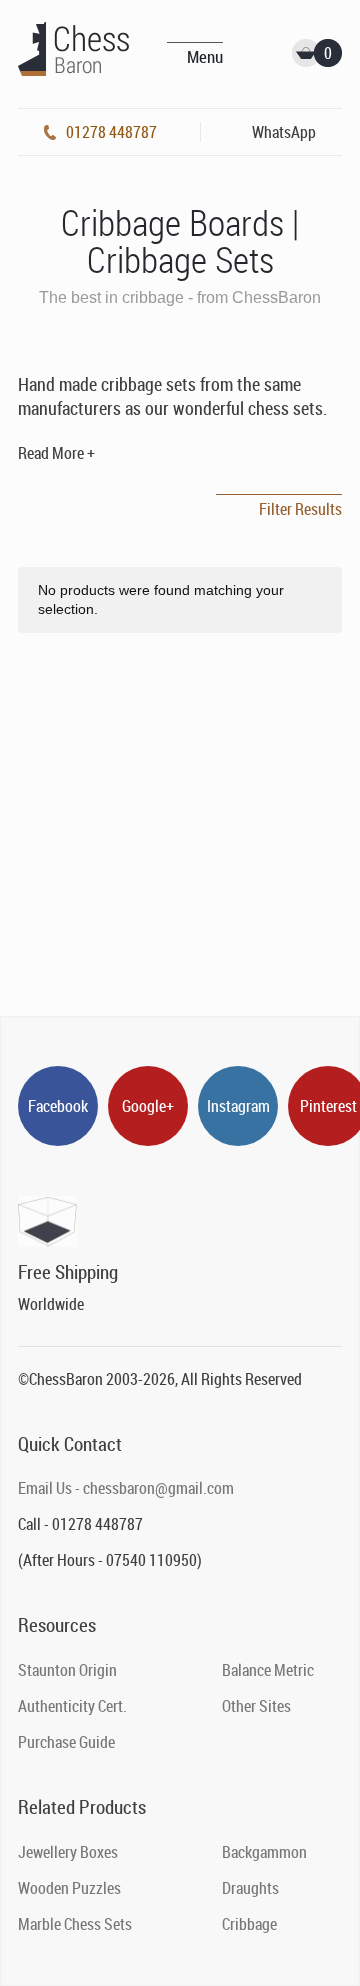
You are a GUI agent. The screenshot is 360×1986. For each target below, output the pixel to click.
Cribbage (249, 1924)
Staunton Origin (67, 1670)
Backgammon (264, 1852)
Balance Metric (268, 1670)
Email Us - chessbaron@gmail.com (126, 1488)
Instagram (238, 1106)
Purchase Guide (66, 1742)
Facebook (58, 1106)
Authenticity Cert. (72, 1706)
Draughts (250, 1888)
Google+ (148, 1106)
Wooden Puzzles (69, 1888)
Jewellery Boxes (68, 1852)
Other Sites (256, 1706)
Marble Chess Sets (75, 1924)
